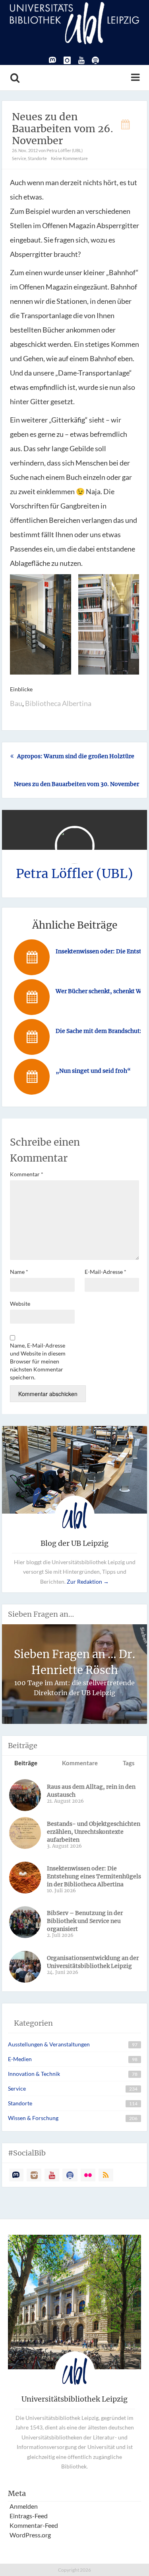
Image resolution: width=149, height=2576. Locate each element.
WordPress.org (30, 2535)
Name (19, 1272)
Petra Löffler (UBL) (74, 874)
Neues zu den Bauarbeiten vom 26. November (63, 129)
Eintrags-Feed (29, 2516)
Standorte (37, 158)
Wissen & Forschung (33, 2118)
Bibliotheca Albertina (58, 703)
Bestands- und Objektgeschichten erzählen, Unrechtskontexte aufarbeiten (94, 1832)
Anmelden (24, 2506)
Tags (129, 1763)
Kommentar (27, 1174)
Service (19, 158)
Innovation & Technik (34, 2074)
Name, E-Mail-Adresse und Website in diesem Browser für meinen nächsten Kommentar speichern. (38, 1361)
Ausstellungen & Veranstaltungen (49, 2044)
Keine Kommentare (69, 158)
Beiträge (26, 1763)
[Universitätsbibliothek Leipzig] (74, 22)
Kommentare (80, 1763)
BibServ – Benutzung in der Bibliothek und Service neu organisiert (85, 1921)
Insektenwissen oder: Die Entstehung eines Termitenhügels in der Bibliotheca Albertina (94, 1876)
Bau (16, 703)
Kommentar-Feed (34, 2525)
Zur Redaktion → (88, 1581)
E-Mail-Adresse (105, 1272)
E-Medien (20, 2059)
